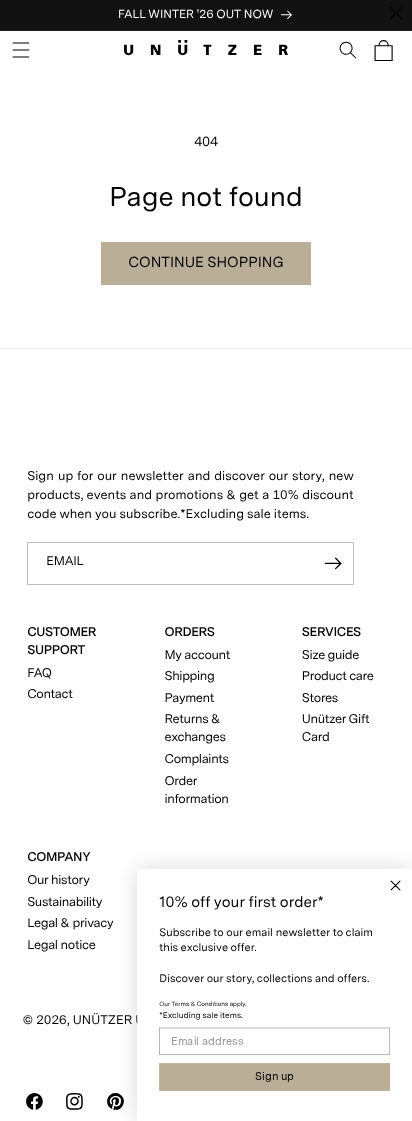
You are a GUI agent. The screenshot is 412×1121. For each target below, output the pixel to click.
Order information (197, 790)
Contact (49, 694)
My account (197, 655)
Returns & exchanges (195, 728)
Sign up (274, 1076)
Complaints (197, 759)
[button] (21, 50)
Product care (338, 676)
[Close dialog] (396, 885)
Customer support (61, 641)
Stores (320, 698)
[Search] (348, 50)
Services (331, 632)
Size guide (330, 655)
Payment (190, 698)
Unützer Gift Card (335, 728)
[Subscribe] (333, 563)
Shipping (190, 676)
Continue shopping (206, 262)
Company (58, 857)
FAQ (39, 673)
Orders (190, 632)
